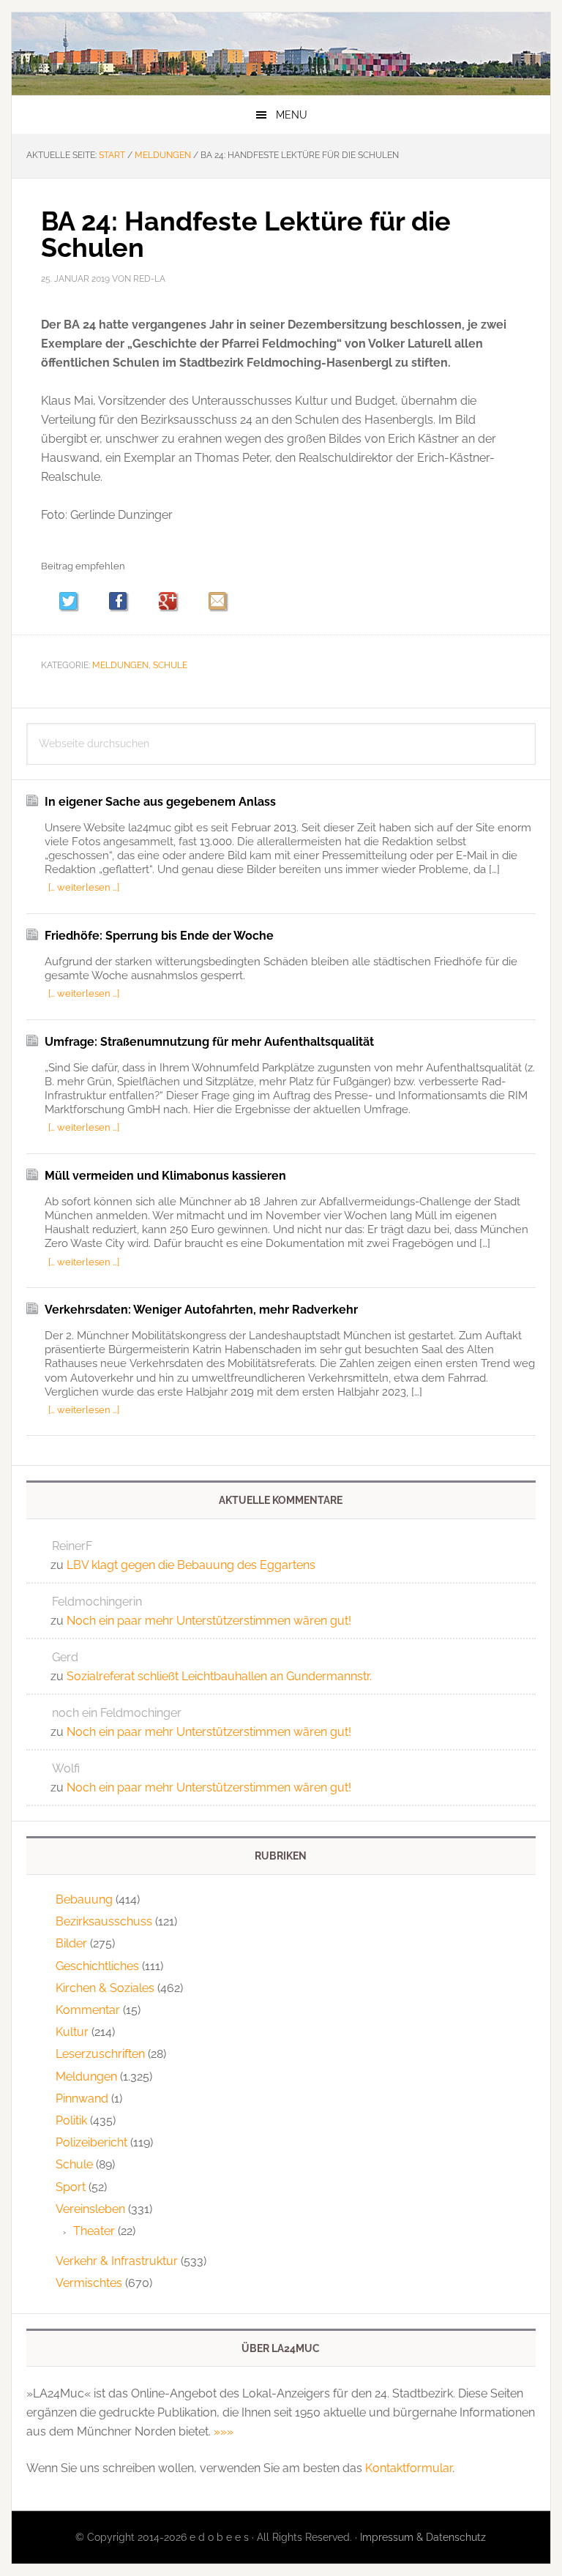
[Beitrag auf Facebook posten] (125, 603)
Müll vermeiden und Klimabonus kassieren (165, 1176)
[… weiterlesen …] (84, 887)
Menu (292, 115)
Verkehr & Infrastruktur (117, 2261)
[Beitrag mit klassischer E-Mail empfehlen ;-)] (217, 601)
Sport (71, 2187)
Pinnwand (82, 2098)
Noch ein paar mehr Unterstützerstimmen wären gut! (209, 1621)
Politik (71, 2120)
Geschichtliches (97, 1966)
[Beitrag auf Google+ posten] (175, 603)
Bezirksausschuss (104, 1921)
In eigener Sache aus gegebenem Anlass (160, 802)
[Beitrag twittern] (75, 603)
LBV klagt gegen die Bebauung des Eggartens (191, 1565)
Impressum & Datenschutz (423, 2537)
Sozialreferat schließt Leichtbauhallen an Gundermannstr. (219, 1676)
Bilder (71, 1943)
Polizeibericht (91, 2142)
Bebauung (84, 1899)
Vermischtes (89, 2283)
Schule (170, 665)
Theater (94, 2231)
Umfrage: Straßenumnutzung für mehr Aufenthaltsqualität (209, 1042)
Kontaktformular (409, 2468)
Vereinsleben (90, 2209)
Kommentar (88, 2010)
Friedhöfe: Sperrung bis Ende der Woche (159, 936)
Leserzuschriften (100, 2054)
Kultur (72, 2032)
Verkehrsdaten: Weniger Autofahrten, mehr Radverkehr (201, 1310)
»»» (224, 2431)
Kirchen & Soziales (105, 1988)
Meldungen (120, 665)
